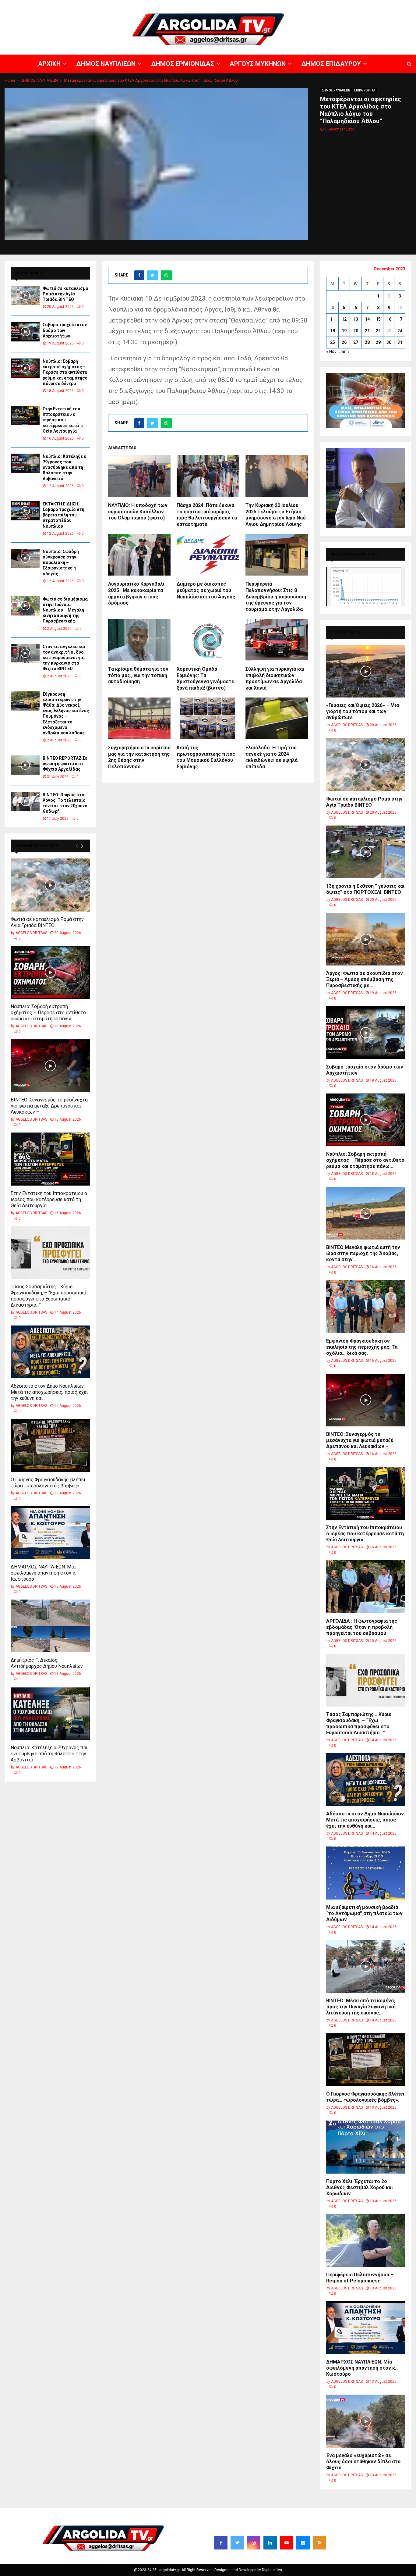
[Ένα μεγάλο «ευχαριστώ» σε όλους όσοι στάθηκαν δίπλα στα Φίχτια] (366, 2421)
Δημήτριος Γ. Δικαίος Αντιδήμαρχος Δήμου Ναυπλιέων (47, 1663)
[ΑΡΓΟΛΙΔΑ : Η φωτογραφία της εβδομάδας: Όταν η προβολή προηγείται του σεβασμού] (366, 1587)
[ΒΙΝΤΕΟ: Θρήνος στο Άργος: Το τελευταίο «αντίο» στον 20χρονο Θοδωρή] (25, 802)
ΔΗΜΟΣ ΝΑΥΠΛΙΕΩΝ (226, 5)
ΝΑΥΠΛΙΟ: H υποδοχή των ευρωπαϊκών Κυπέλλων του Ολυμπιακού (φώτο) (138, 512)
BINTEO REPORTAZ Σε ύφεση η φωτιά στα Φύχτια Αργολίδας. (65, 764)
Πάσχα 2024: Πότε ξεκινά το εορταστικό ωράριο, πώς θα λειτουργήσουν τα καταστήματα (207, 515)
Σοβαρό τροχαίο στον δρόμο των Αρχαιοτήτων (65, 330)
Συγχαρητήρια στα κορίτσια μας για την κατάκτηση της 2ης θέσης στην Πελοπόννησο (139, 757)
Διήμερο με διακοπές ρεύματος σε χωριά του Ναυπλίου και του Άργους (206, 590)
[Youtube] (287, 2543)
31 (400, 342)
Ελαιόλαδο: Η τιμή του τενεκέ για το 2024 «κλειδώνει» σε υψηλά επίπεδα (271, 757)
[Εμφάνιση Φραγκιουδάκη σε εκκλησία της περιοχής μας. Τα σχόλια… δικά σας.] (366, 1306)
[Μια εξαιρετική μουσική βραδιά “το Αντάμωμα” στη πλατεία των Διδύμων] (366, 1873)
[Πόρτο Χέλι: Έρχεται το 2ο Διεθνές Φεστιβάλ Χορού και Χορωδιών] (366, 2147)
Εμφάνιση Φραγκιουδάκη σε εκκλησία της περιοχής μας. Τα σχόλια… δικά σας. (362, 1347)
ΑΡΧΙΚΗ (198, 5)
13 (356, 319)
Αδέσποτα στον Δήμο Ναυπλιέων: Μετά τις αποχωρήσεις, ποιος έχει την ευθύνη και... (49, 1392)
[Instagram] (254, 2543)
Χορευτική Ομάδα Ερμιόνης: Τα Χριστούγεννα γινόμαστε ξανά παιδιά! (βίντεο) (205, 678)
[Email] (303, 2543)
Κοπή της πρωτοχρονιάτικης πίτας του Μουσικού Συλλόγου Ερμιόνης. (206, 757)
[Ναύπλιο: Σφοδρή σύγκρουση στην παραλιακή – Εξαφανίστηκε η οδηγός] (25, 558)
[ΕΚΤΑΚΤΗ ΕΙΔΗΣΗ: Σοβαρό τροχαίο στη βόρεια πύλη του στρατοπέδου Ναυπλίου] (25, 511)
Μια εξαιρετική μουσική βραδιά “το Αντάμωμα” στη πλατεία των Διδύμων (364, 1913)
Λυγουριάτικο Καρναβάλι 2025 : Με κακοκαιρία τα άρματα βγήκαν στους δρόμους (136, 593)
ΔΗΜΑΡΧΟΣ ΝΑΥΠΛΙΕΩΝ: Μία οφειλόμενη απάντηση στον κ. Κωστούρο (43, 1573)
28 (367, 342)
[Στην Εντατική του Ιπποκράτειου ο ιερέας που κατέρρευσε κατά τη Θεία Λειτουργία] (25, 416)
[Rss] (319, 2543)
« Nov (331, 351)
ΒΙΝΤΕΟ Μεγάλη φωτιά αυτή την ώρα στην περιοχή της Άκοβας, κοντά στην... (363, 1253)
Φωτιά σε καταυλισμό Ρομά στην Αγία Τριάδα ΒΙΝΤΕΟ (65, 294)
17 (400, 319)
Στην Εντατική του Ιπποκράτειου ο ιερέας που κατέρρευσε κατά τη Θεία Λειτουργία (64, 420)
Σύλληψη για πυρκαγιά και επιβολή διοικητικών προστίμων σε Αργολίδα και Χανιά (275, 678)
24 (400, 331)
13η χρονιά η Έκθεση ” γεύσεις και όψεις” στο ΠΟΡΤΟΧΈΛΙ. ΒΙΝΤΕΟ (365, 889)
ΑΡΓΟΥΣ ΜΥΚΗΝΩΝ (305, 5)
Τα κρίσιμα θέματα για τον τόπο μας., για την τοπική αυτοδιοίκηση (138, 675)
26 (344, 342)
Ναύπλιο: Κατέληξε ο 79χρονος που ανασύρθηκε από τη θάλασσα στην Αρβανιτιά (65, 467)
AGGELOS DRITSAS (31, 933)
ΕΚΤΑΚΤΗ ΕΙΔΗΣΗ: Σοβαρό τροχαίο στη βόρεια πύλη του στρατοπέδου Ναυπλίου (63, 515)
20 (356, 331)
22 (378, 331)
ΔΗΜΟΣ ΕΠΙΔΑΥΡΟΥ (343, 5)
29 (378, 342)
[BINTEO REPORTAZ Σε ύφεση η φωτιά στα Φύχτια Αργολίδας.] (25, 765)
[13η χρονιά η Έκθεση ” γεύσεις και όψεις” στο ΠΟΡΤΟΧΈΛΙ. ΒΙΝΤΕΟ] (366, 852)
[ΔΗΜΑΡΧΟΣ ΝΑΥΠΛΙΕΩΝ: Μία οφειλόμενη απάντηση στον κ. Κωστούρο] (50, 1533)
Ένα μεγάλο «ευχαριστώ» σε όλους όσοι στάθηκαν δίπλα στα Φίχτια (363, 2462)
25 (333, 342)
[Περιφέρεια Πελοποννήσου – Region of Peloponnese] (366, 2241)
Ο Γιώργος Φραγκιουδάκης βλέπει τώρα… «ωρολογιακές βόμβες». (48, 1483)
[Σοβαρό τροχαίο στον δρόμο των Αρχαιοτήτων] (25, 332)
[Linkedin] (270, 2543)
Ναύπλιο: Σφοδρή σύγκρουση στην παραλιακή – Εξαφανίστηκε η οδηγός (61, 563)
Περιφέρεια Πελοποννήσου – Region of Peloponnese (360, 2278)
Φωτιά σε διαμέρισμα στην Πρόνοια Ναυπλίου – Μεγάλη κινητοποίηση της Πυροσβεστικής (65, 610)
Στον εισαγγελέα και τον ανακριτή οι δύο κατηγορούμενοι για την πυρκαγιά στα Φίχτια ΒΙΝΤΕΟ (64, 658)
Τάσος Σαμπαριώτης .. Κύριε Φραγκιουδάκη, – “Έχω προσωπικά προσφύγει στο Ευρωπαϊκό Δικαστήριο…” (48, 1296)
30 (389, 342)
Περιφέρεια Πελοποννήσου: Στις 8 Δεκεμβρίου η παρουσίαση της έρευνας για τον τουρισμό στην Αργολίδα (276, 597)
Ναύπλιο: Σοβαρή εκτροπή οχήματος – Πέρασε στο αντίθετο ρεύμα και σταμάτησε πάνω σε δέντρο (65, 372)
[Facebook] (221, 2543)
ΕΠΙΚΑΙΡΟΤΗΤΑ (365, 90)
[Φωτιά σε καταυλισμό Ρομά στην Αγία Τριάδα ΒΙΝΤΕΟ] (25, 295)
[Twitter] (237, 2543)
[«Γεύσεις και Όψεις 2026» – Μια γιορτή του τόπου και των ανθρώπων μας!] (366, 671)
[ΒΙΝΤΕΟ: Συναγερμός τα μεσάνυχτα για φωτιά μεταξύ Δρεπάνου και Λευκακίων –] (50, 1066)
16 (389, 319)
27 (356, 342)
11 (333, 319)
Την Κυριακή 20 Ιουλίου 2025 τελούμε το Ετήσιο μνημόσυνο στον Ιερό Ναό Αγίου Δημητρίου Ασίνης (276, 515)
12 (344, 319)
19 (344, 331)
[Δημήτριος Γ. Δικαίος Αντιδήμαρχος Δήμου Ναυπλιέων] (50, 1626)
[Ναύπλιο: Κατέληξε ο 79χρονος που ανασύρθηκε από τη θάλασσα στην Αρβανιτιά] (25, 463)
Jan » (344, 351)
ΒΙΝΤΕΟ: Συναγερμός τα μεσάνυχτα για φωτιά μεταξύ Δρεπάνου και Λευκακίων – (49, 1106)
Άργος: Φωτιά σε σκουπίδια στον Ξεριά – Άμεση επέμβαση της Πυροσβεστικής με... (365, 979)
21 (367, 331)
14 (367, 319)
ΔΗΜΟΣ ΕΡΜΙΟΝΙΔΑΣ (266, 5)
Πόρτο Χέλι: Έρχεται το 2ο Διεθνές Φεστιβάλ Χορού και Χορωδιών (360, 2187)
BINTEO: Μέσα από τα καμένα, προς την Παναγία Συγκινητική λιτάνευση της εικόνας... (361, 2007)
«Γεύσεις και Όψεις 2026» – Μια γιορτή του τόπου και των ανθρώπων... (363, 711)
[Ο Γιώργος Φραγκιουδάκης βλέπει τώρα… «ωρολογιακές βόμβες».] (50, 1445)
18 (333, 331)
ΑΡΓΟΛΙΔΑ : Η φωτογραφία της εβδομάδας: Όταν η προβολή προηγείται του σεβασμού (362, 1627)
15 (378, 319)
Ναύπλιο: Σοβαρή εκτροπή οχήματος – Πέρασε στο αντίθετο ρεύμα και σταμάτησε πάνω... (48, 1013)
